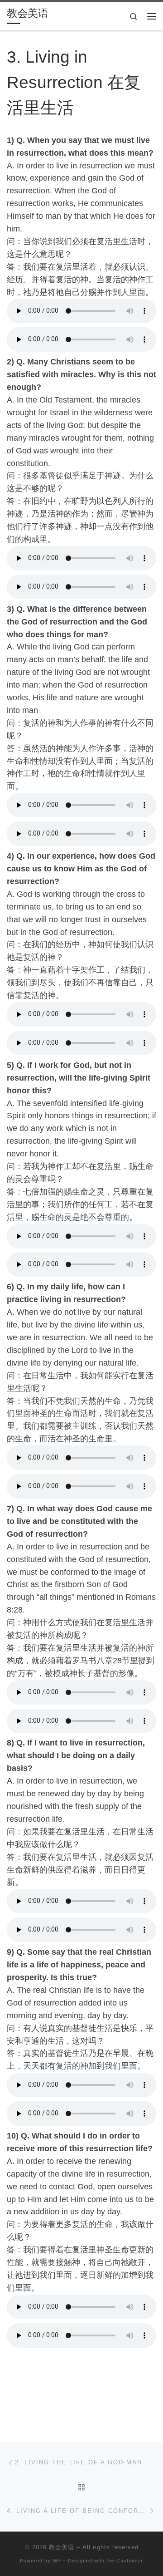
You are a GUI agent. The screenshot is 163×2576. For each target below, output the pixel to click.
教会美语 (62, 2547)
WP (57, 2561)
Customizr (130, 2561)
